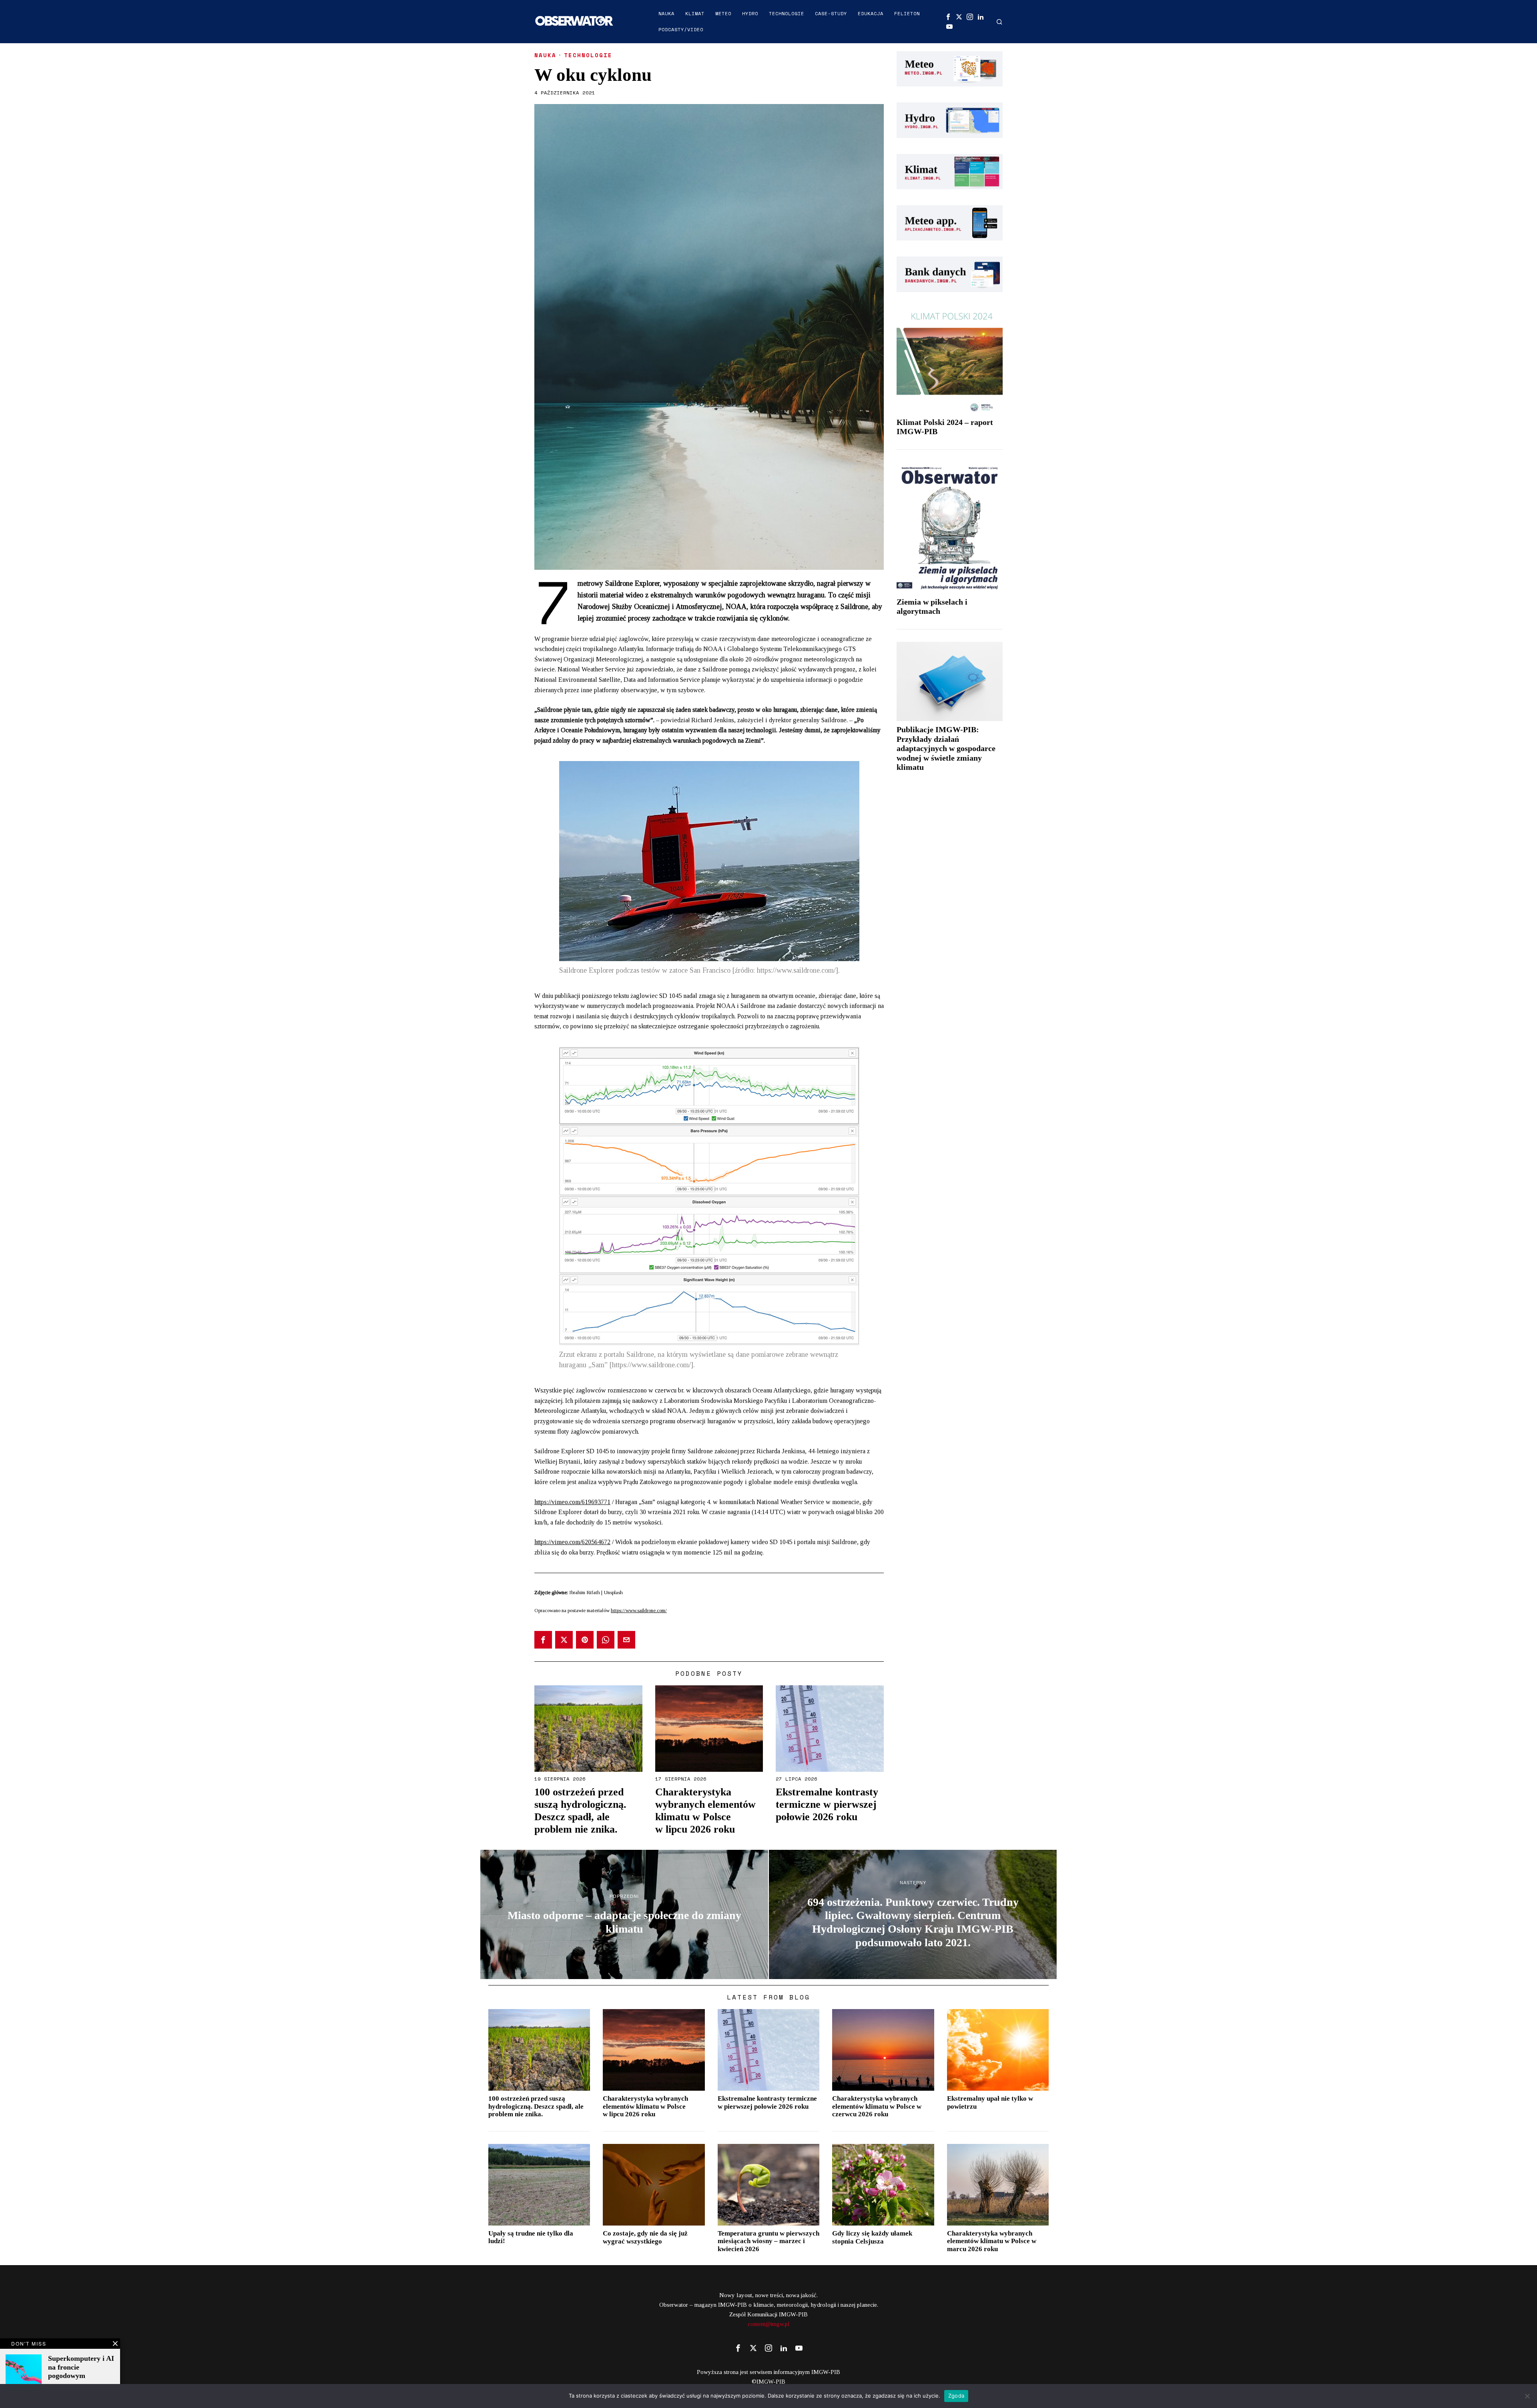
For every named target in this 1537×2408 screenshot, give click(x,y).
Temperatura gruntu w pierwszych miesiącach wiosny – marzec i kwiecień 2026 (768, 2241)
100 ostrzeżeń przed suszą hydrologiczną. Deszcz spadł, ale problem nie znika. (580, 1811)
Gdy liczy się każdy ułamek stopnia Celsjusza (872, 2237)
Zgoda (956, 2396)
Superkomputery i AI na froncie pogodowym (81, 2367)
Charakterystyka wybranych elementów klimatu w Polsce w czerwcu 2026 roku (877, 2106)
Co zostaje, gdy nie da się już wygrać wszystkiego (645, 2237)
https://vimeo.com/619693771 (572, 1502)
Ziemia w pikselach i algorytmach (932, 607)
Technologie (588, 55)
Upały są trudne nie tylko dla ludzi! (531, 2237)
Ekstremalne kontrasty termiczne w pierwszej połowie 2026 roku (827, 1804)
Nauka (545, 55)
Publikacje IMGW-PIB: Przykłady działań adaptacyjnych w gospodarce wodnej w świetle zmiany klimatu (946, 748)
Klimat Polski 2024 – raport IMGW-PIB (945, 427)
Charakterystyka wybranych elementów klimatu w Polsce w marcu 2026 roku (992, 2241)
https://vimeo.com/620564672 (572, 1542)
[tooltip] (948, 17)
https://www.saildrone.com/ (639, 1610)
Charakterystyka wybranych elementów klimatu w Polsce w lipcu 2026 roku (705, 1811)
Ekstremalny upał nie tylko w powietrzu (990, 2102)
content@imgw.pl (769, 2324)
